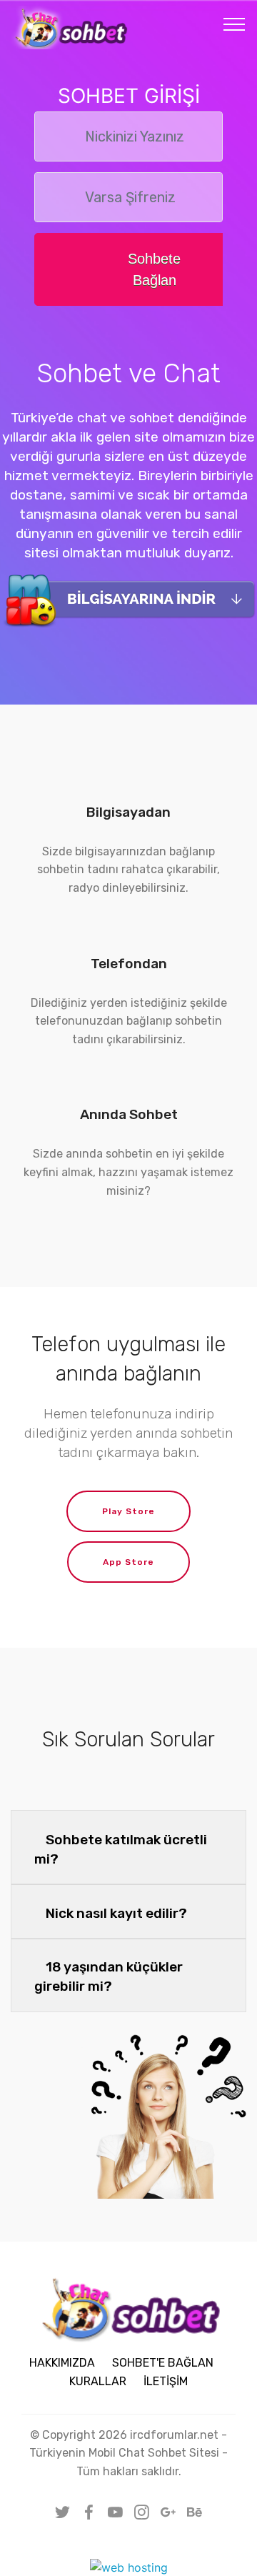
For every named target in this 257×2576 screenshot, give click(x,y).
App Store (128, 1562)
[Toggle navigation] (235, 24)
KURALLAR (98, 2381)
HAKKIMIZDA (62, 2363)
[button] (128, 1848)
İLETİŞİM (166, 2381)
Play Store (128, 1511)
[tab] (128, 1848)
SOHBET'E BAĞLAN (163, 2363)
